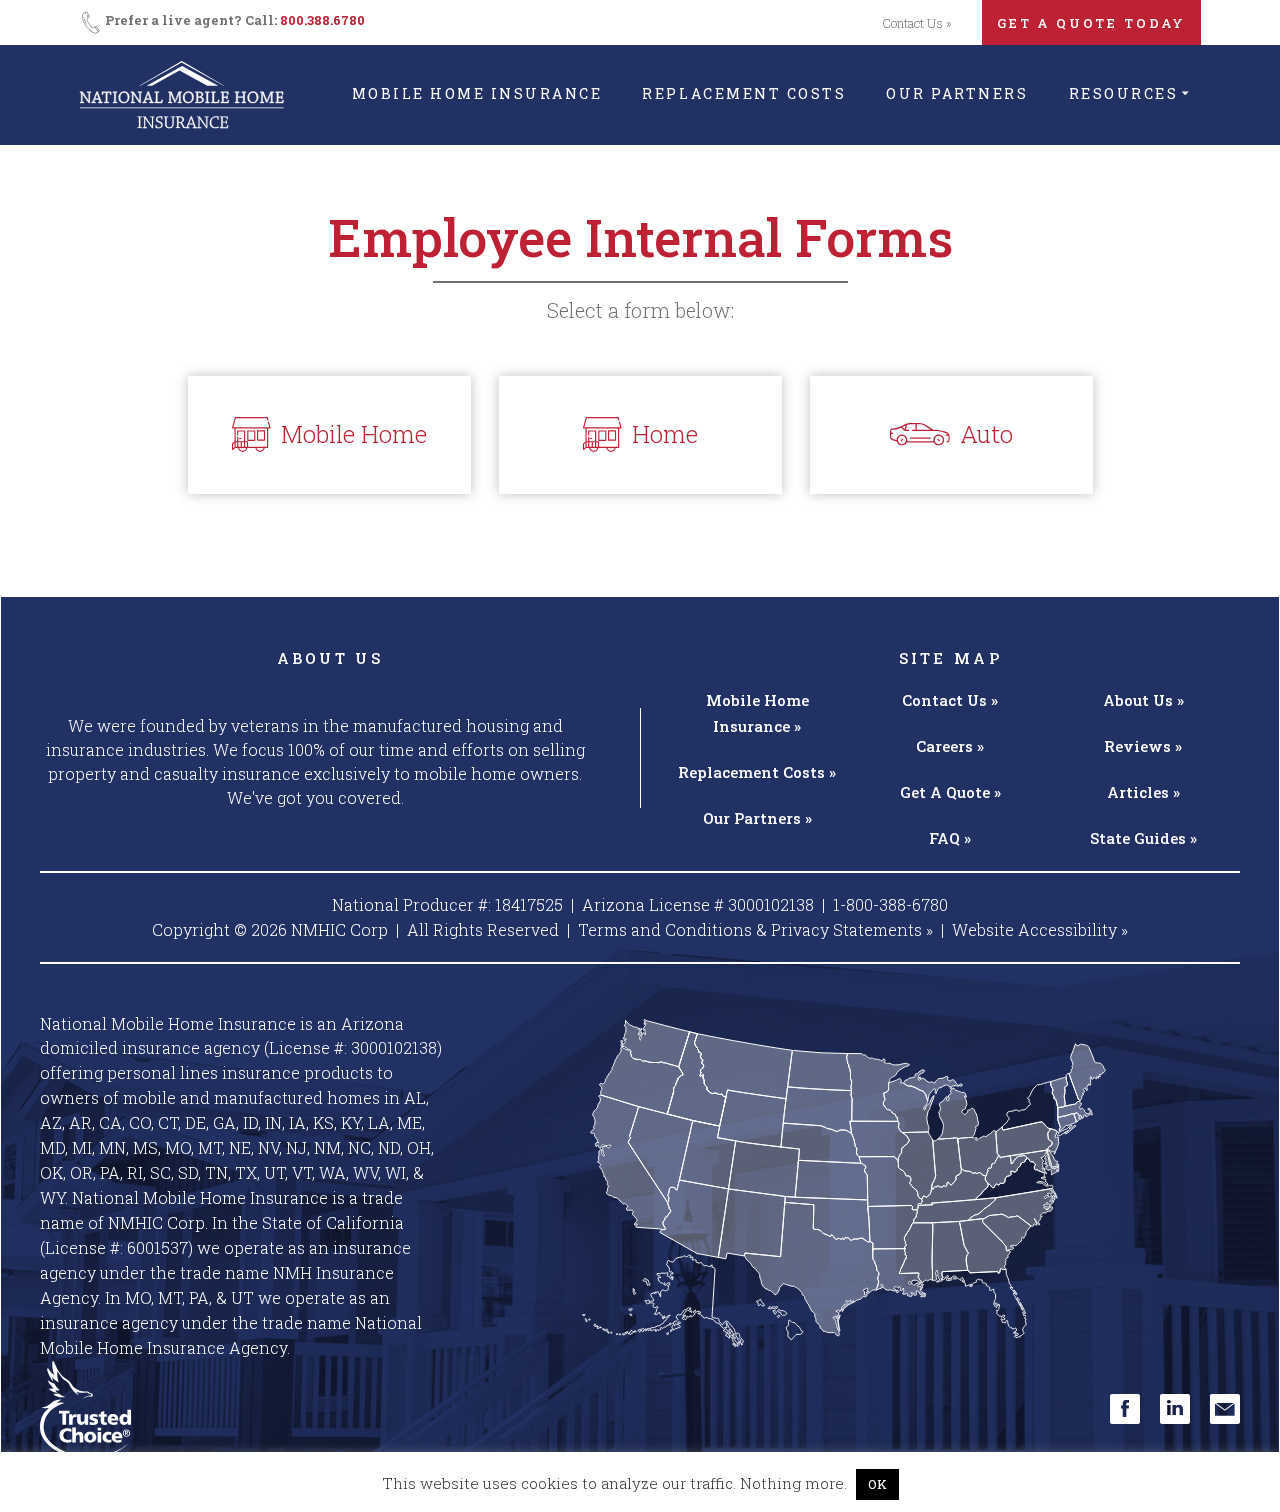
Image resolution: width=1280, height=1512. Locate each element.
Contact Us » (917, 23)
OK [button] (877, 1484)
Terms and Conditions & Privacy (755, 929)
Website (1040, 929)
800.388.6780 (322, 20)
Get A (950, 792)
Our (757, 818)
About (1143, 700)
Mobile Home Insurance (477, 93)
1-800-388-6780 (890, 904)
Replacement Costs (744, 93)
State (1143, 838)
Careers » (950, 746)
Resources (1124, 93)
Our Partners (957, 93)
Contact (950, 700)
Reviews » (1143, 746)
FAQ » (950, 838)
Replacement (757, 772)
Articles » (1143, 792)
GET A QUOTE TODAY (1091, 23)
